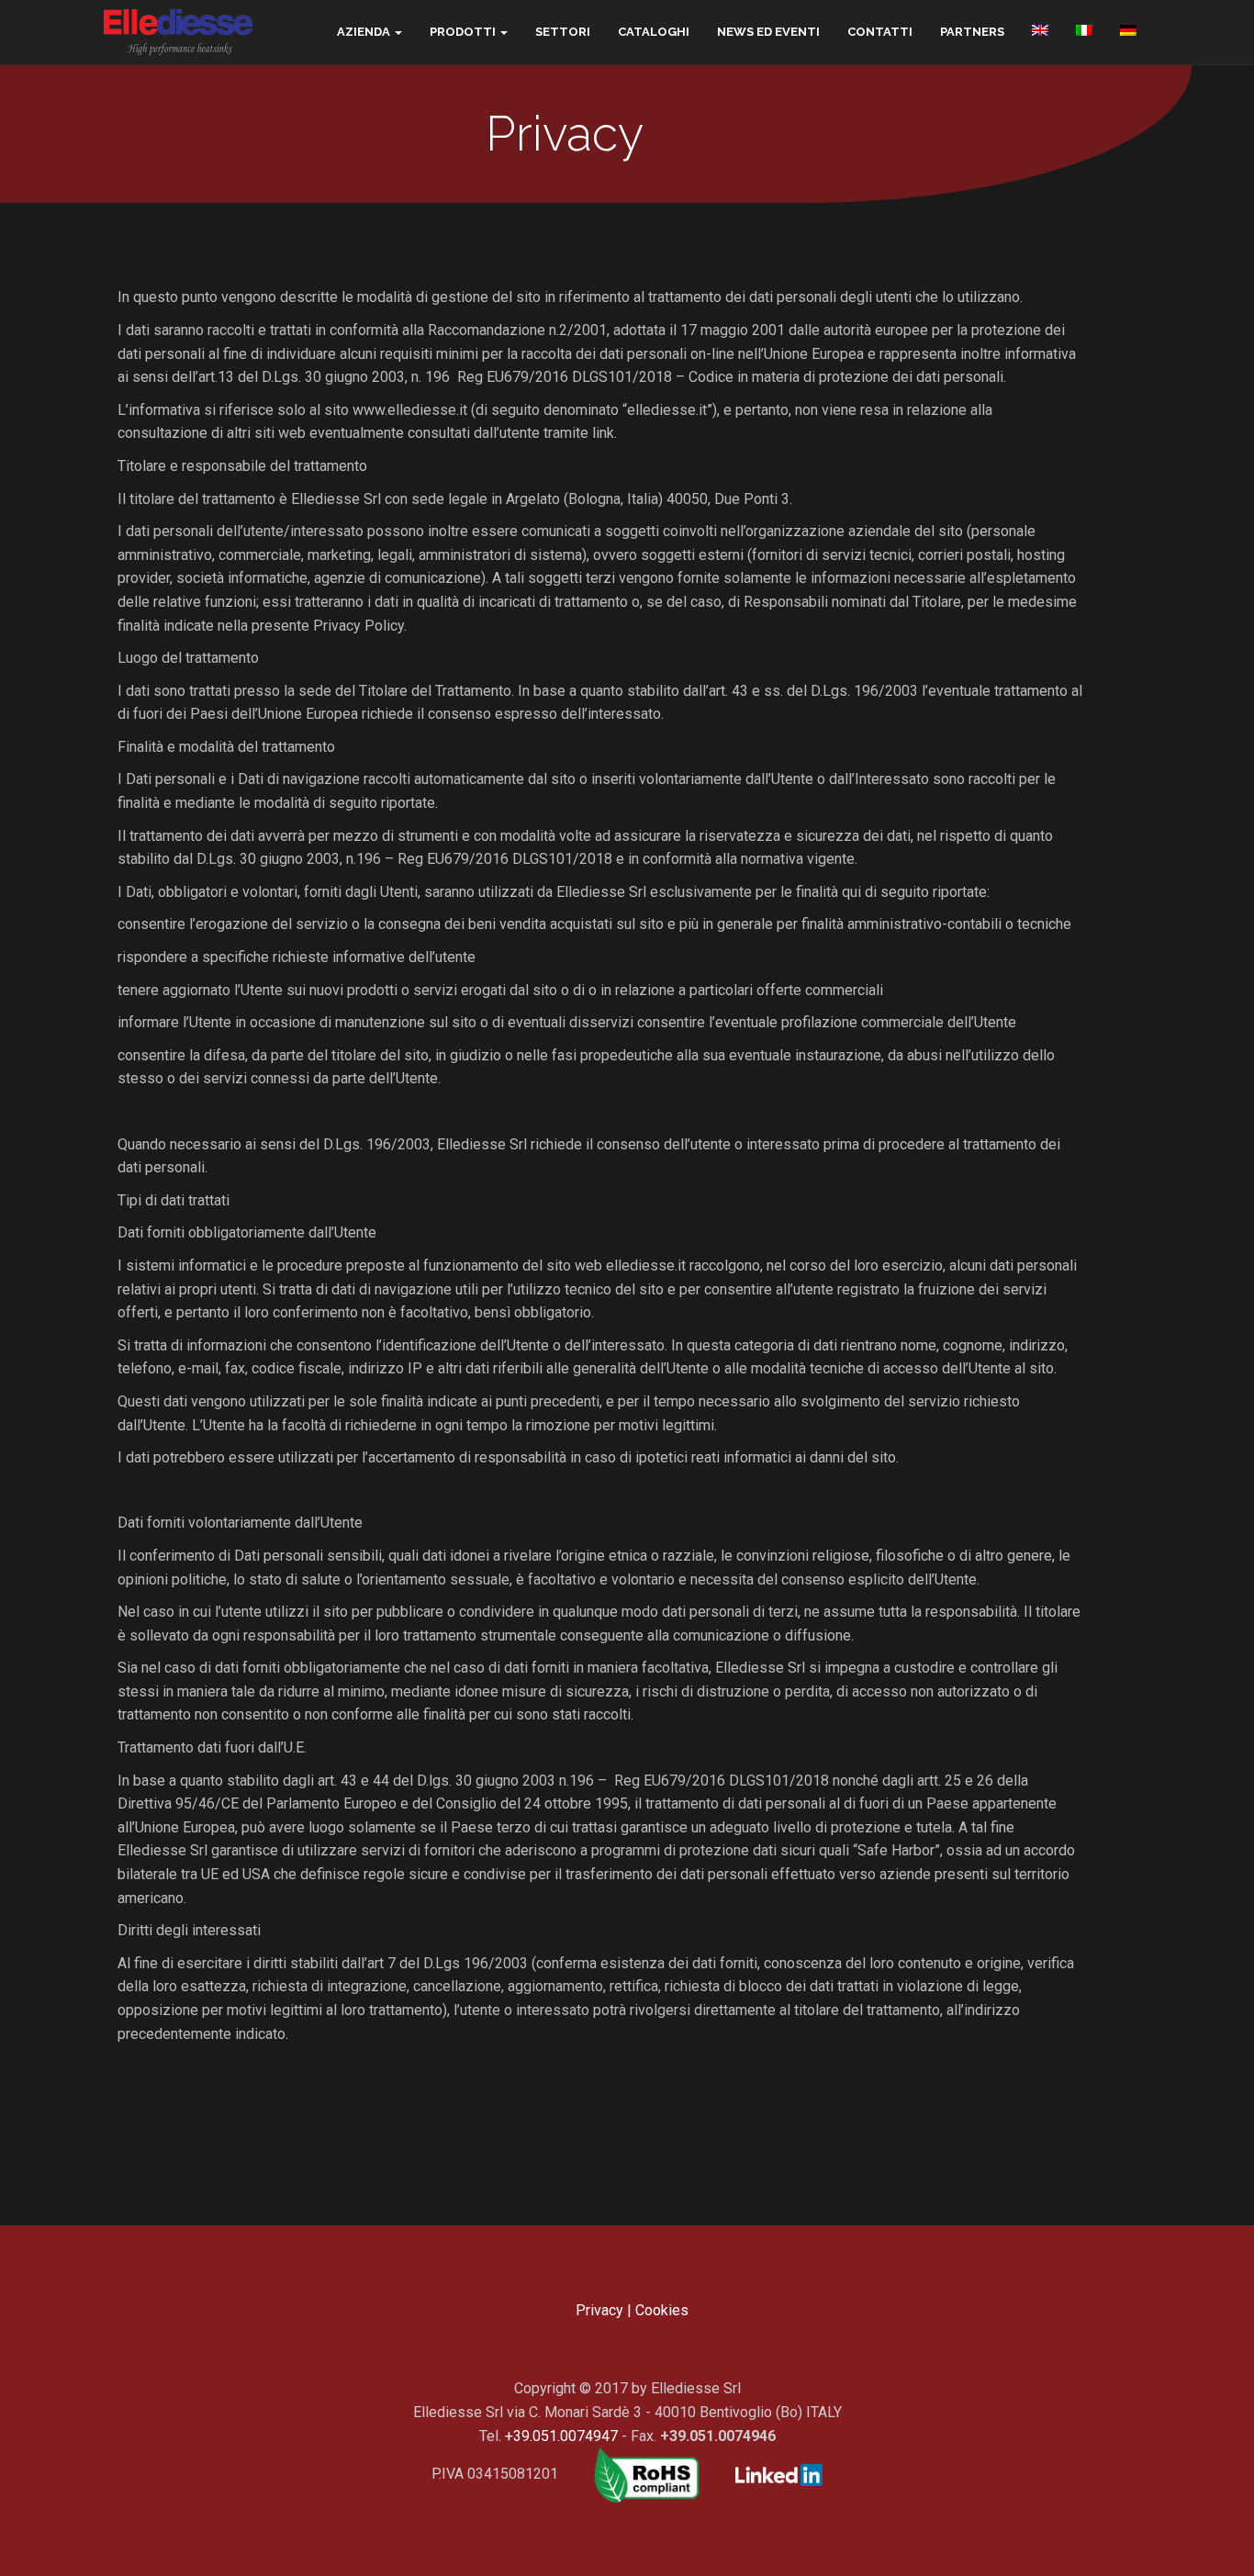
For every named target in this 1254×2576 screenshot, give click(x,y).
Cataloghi (654, 32)
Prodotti (463, 32)
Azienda (364, 32)
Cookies (662, 2310)
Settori (563, 32)
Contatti (880, 32)
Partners (972, 32)
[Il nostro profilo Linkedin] (765, 2474)
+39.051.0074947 (561, 2436)
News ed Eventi (768, 32)
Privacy (599, 2310)
